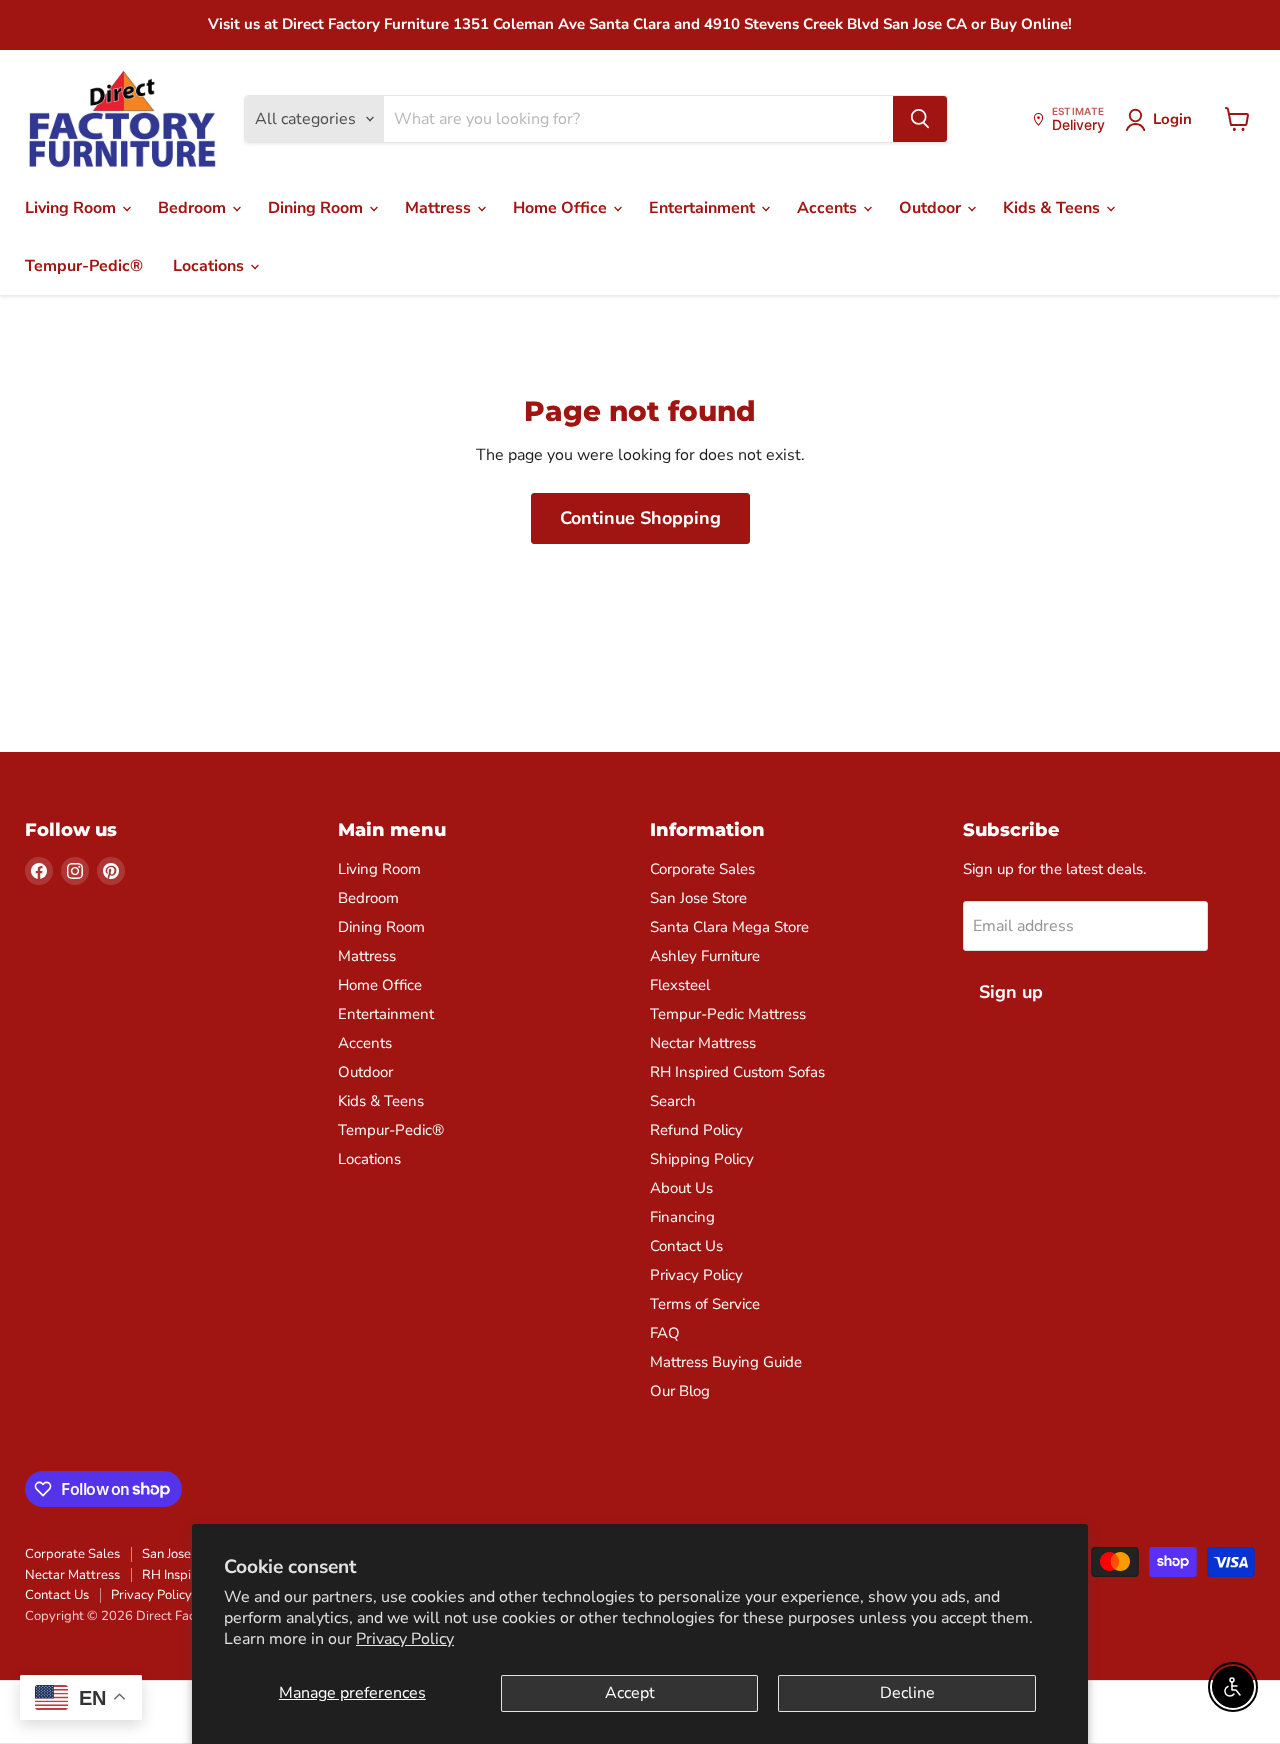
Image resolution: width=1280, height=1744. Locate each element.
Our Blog (680, 1391)
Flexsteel (680, 985)
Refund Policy (696, 1130)
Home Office (562, 208)
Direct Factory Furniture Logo (122, 120)
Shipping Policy (702, 1159)
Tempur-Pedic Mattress (728, 1014)
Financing (682, 1217)
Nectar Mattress (703, 1043)
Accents (829, 208)
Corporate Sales (702, 869)
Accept (630, 1693)
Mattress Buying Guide (726, 1362)
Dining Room (317, 208)
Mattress (440, 208)
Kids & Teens (1053, 208)
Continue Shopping (640, 518)
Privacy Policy (405, 1639)
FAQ (665, 1333)
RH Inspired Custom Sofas (737, 1072)
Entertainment (704, 208)
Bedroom (194, 208)
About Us (681, 1188)
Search (673, 1101)
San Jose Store (698, 898)
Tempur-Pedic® (84, 266)
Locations (210, 266)
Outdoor (932, 208)
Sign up (1011, 992)
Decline (907, 1693)
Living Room (72, 208)
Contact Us (686, 1246)
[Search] (920, 119)
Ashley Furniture (705, 956)
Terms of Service (705, 1304)
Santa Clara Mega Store (729, 927)
